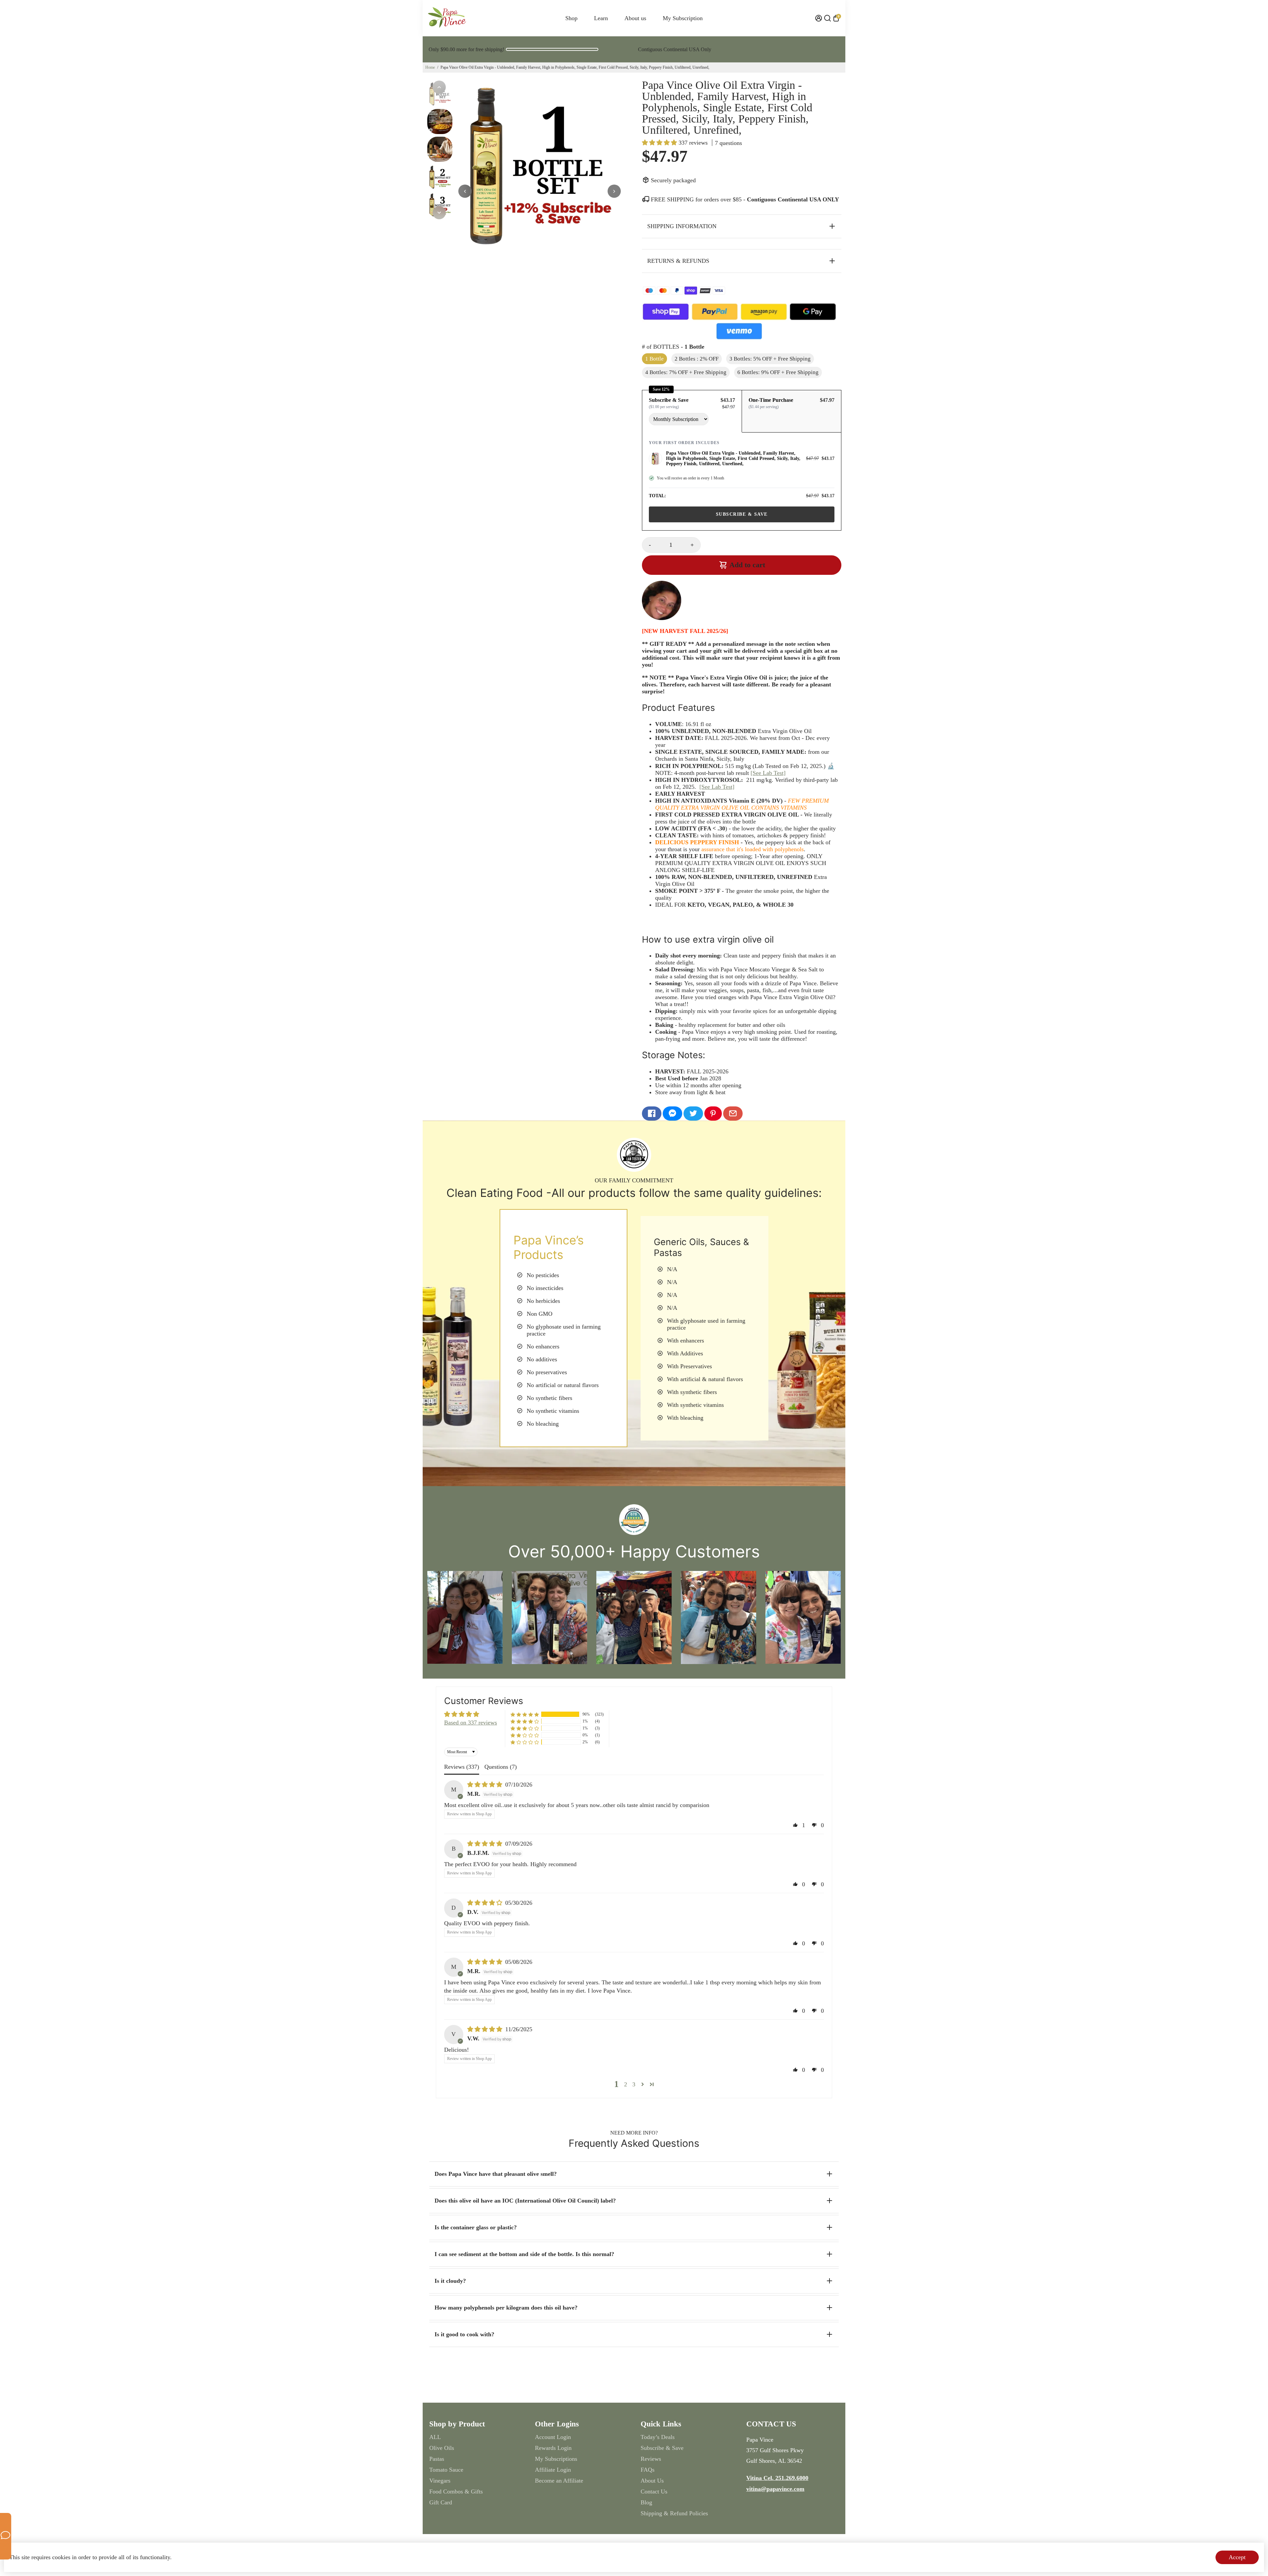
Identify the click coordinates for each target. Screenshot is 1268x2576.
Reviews (651, 2459)
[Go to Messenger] (672, 1114)
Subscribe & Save (662, 2448)
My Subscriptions (556, 2459)
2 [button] (626, 2084)
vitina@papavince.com (775, 2489)
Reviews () (462, 1767)
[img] (486, 1785)
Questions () (501, 1767)
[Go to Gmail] (733, 1114)
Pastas (437, 2459)
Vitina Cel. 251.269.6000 (777, 2478)
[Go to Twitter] (693, 1114)
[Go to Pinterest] (713, 1114)
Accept (1237, 2557)
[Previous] (439, 87)
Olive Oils (442, 2448)
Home (430, 67)
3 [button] (634, 2084)
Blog (646, 2502)
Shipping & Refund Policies (674, 2513)
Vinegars (440, 2481)
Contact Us (654, 2491)
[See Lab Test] (768, 773)
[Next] (439, 213)
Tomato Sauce (446, 2470)
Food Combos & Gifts (456, 2491)
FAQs (648, 2470)
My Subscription (683, 18)
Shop (571, 18)
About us (635, 18)
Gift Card (441, 2502)
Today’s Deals (658, 2437)
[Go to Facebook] (652, 1114)
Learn (601, 18)
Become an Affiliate (559, 2481)
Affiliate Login (553, 2470)
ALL (435, 2437)
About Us (652, 2481)
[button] (660, 143)
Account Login (553, 2437)
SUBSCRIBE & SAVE (742, 514)
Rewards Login (553, 2448)
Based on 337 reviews (471, 1723)
